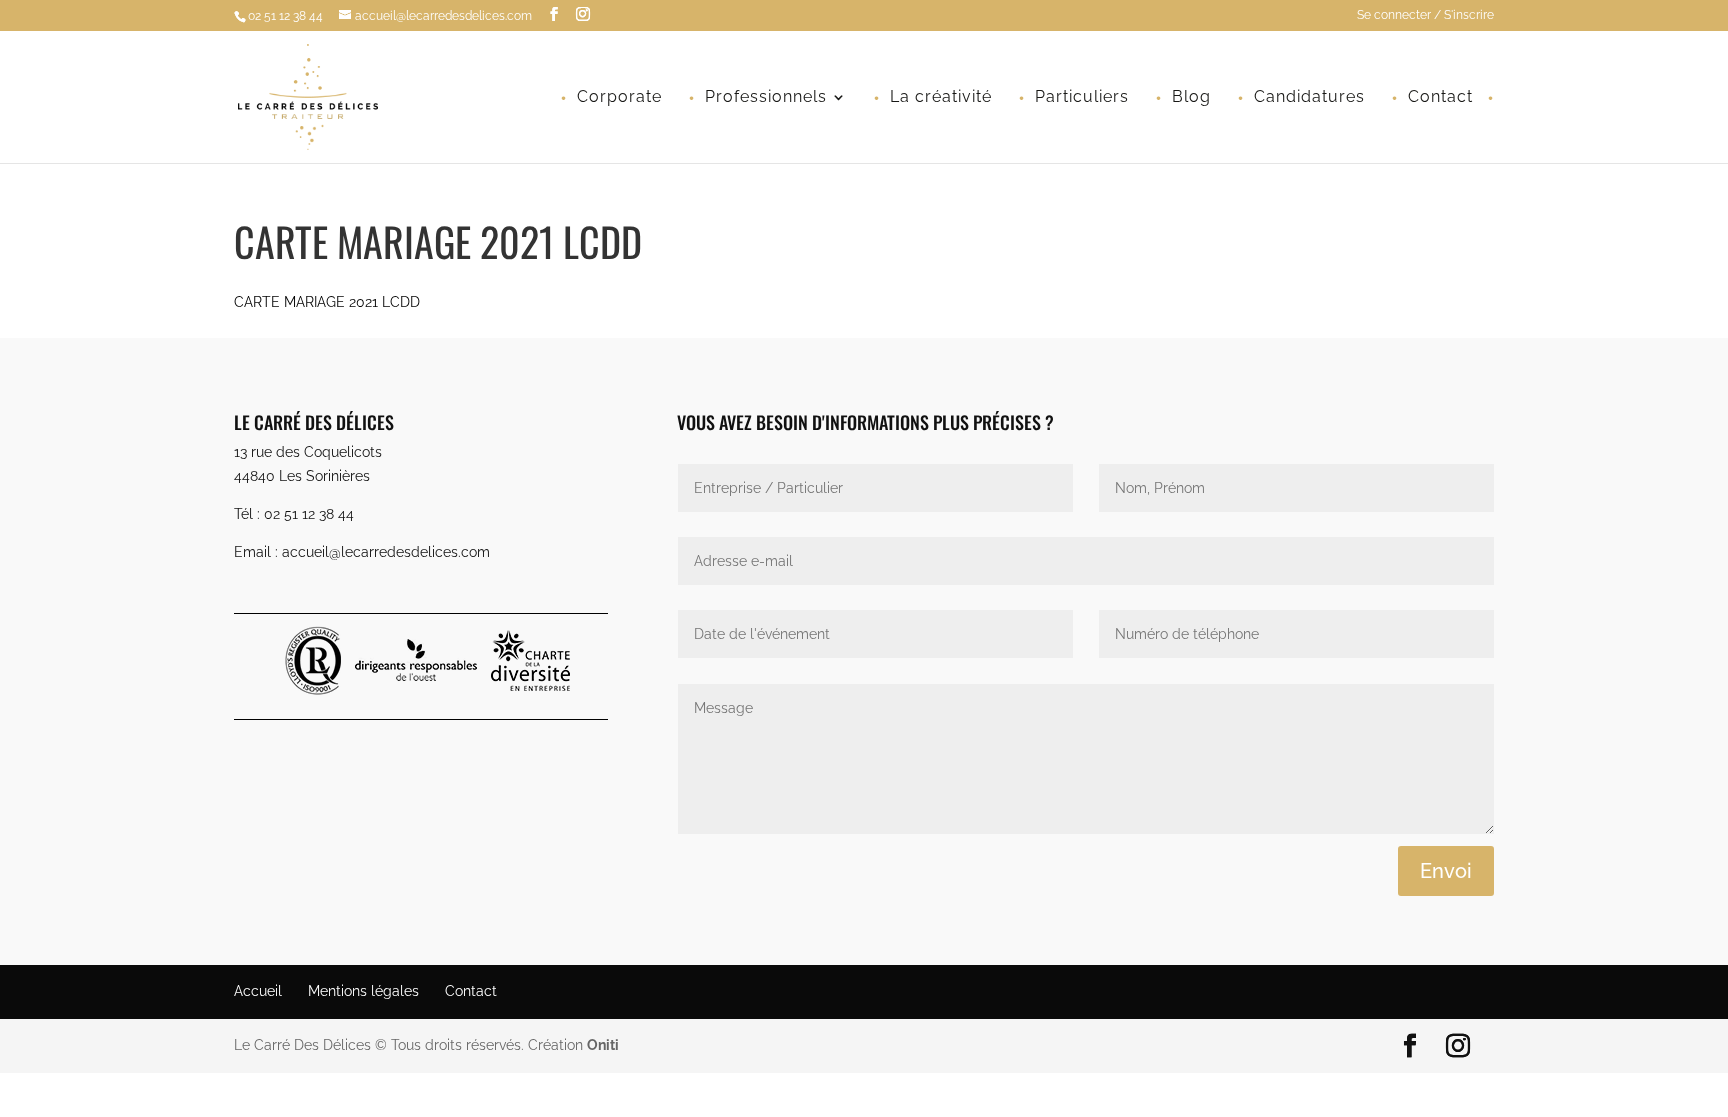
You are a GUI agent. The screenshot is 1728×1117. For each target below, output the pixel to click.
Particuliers (1082, 98)
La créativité (941, 98)
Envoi (1446, 871)
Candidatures (1309, 98)
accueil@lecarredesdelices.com (386, 552)
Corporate (619, 98)
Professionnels (766, 98)
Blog (1191, 98)
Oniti (603, 1045)
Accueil (258, 991)
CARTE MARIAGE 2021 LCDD (327, 302)
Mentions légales (363, 991)
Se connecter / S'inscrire (1425, 15)
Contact (1440, 98)
